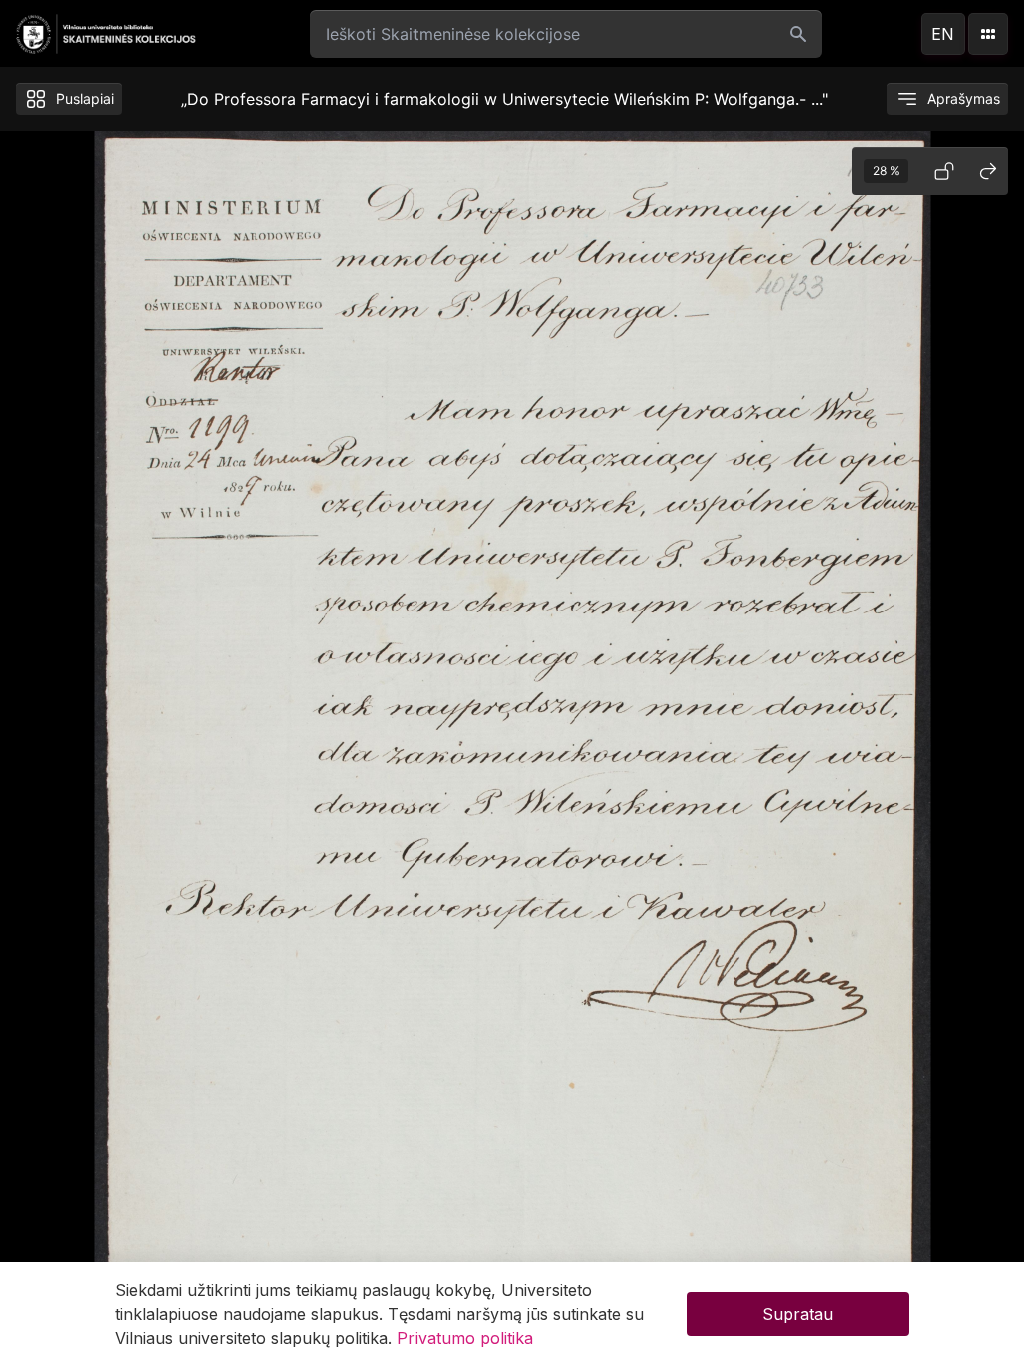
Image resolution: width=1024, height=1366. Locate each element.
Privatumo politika (465, 1338)
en (942, 34)
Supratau (797, 1314)
